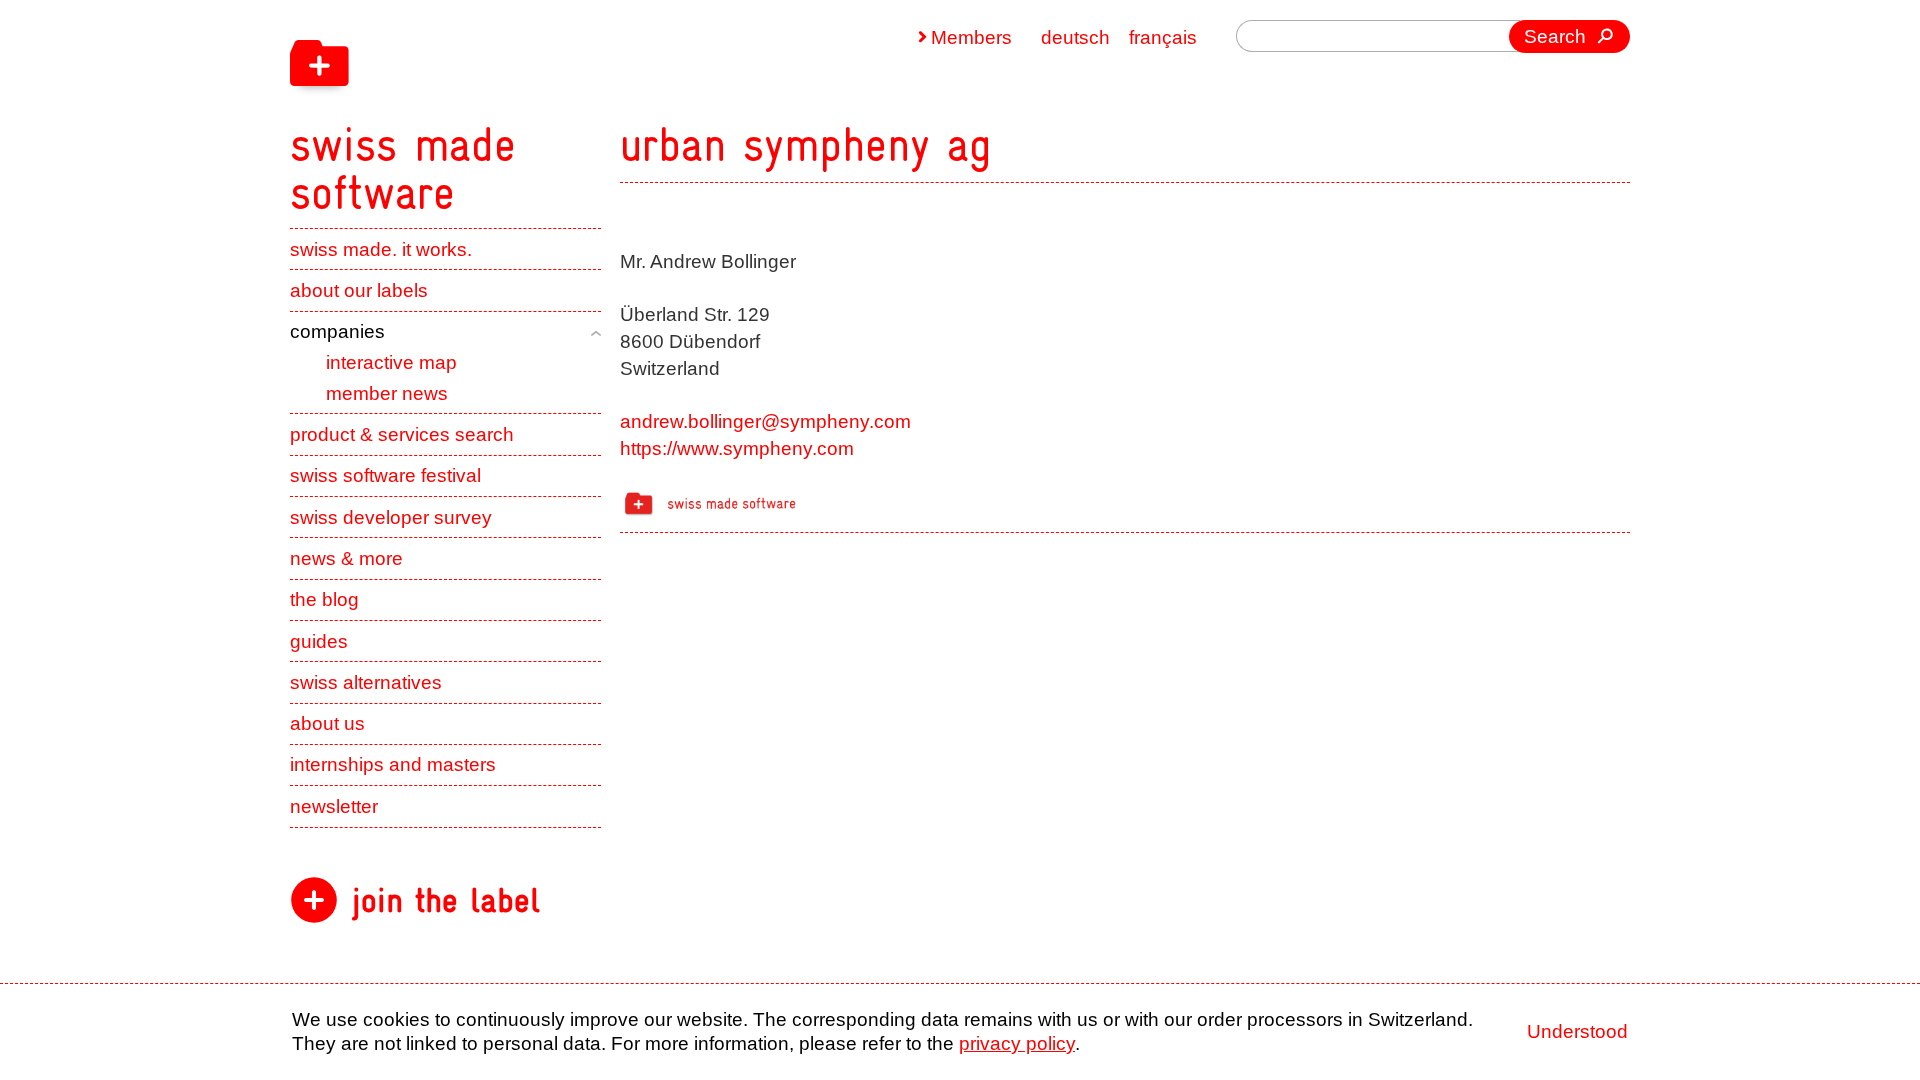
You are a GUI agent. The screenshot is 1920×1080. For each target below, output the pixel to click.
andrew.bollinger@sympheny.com (765, 421)
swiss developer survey (391, 517)
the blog (324, 599)
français (1163, 37)
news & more (346, 558)
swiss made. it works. (381, 249)
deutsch (1075, 37)
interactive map (391, 362)
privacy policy (1017, 1043)
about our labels (359, 290)
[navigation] (530, 108)
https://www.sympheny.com (737, 448)
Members (971, 37)
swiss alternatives (366, 682)
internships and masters (393, 764)
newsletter (334, 806)
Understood (1577, 1031)
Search (1555, 36)
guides (319, 641)
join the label (446, 900)
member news (387, 393)
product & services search (402, 434)
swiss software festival (385, 475)
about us (327, 723)
